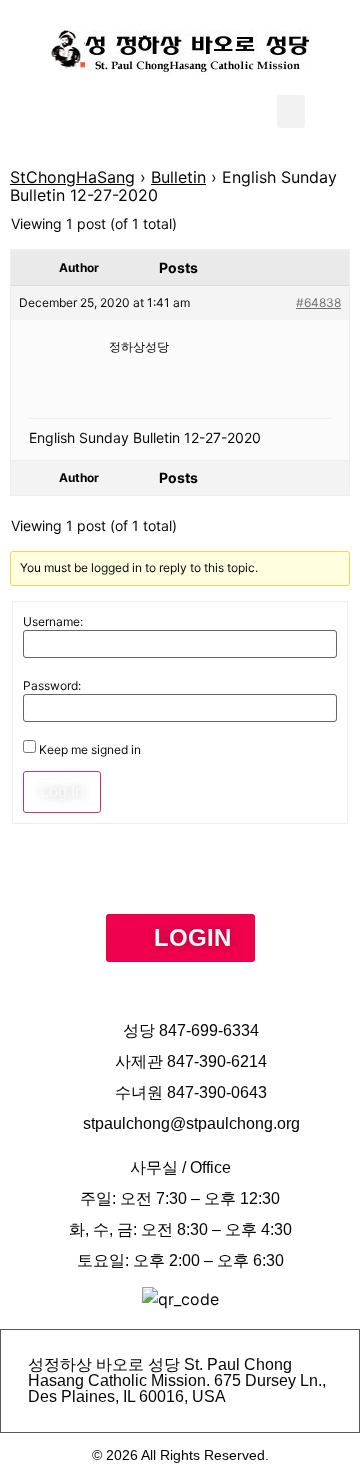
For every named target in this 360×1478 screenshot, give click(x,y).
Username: (53, 622)
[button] (291, 111)
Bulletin (178, 177)
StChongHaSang (72, 177)
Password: (52, 686)
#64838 (318, 302)
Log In (62, 791)
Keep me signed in (90, 750)
